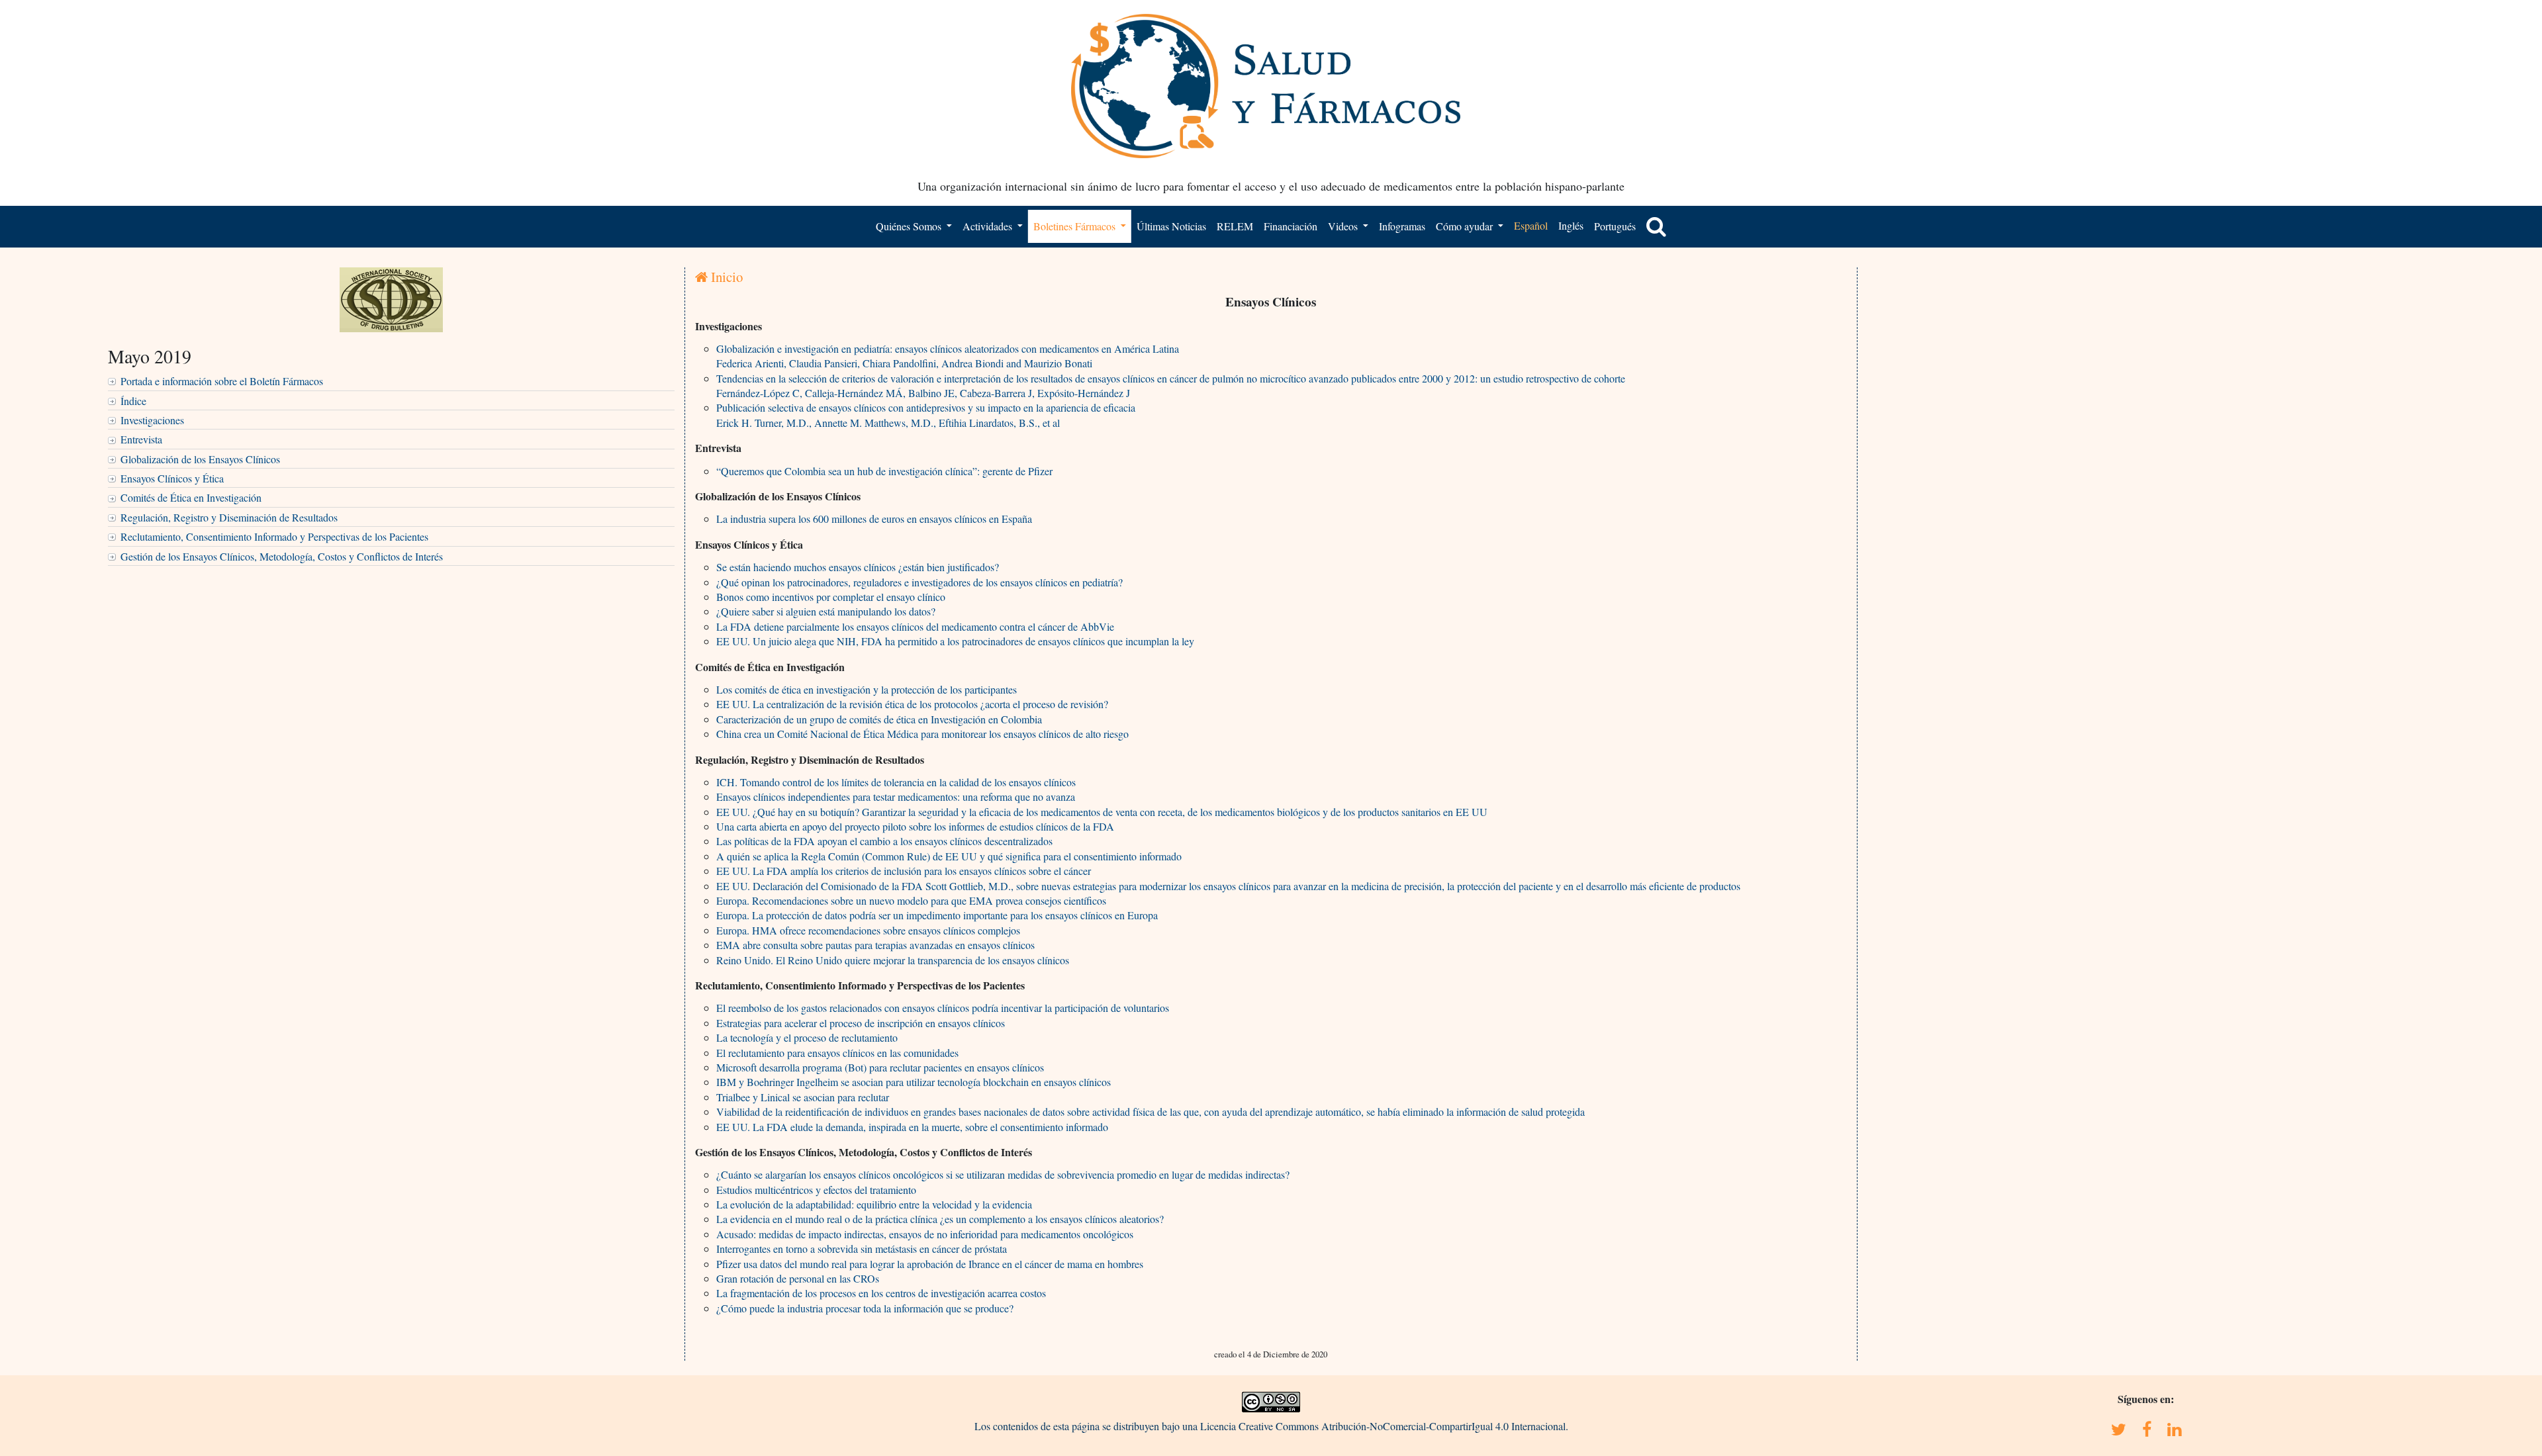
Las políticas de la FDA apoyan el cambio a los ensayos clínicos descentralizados (884, 841)
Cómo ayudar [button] (1466, 226)
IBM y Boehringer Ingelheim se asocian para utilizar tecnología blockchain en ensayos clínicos (914, 1082)
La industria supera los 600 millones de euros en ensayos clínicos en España (874, 519)
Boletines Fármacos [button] (1076, 226)
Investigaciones (152, 420)
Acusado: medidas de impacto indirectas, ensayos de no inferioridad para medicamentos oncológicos (925, 1234)
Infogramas (1402, 226)
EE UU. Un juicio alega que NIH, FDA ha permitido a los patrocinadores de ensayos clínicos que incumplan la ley (955, 641)
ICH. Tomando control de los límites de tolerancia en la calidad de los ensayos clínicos (896, 782)
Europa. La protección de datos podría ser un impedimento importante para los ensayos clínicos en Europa (937, 915)
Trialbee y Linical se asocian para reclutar (803, 1097)
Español (1531, 225)
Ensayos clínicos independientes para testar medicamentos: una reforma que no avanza (896, 796)
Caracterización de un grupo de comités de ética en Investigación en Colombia (879, 719)
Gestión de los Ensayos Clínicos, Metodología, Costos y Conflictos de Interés (282, 556)
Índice (133, 401)
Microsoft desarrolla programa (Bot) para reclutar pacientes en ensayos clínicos (880, 1067)
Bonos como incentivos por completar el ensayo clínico (831, 597)
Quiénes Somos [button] (910, 226)
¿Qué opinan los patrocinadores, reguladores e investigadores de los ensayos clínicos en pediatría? (919, 582)
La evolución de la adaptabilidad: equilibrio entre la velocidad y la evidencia (874, 1204)
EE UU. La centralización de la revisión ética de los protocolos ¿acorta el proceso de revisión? (912, 704)
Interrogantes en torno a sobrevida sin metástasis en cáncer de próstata (862, 1249)
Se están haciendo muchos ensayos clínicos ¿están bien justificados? (858, 567)
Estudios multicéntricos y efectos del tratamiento (816, 1190)
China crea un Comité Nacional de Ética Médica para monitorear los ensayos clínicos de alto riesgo (922, 734)
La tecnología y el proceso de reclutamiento (807, 1037)
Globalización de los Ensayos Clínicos (200, 459)
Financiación (1291, 226)
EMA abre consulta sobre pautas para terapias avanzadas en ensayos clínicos (875, 945)
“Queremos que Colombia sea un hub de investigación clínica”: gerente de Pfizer (884, 471)
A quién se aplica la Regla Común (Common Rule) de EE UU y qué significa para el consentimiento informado (949, 856)
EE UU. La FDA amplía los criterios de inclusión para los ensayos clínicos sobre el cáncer (904, 871)
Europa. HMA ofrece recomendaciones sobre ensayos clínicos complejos (868, 930)
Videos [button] (1344, 226)
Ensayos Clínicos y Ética (172, 478)
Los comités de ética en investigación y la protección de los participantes (867, 689)
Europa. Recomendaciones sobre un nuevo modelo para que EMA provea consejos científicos (911, 900)
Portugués (1615, 226)
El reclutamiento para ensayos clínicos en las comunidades (837, 1053)
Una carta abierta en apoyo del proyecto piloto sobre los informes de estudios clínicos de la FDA (915, 826)
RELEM (1235, 226)
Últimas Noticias (1171, 226)
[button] (1656, 226)
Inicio (725, 277)
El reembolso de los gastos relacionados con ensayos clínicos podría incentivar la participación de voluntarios (943, 1008)
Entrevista (141, 439)
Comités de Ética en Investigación (191, 497)
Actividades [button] (989, 226)
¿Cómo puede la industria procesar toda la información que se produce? (865, 1308)
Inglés (1571, 225)
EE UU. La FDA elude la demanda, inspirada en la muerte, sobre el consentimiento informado (912, 1127)
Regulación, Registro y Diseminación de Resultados (229, 517)
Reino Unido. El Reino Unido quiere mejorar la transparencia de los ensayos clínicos (893, 960)
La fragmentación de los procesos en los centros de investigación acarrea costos (881, 1293)
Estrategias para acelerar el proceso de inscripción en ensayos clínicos (861, 1023)
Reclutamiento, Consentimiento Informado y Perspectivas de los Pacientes (274, 536)
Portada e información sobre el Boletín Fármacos (222, 381)
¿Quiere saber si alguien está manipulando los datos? (826, 611)
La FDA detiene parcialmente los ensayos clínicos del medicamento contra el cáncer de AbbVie (915, 626)
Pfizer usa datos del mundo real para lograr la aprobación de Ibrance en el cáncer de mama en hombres (930, 1264)
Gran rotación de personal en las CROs (798, 1278)
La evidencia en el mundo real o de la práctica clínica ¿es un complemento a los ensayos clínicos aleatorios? (940, 1219)
